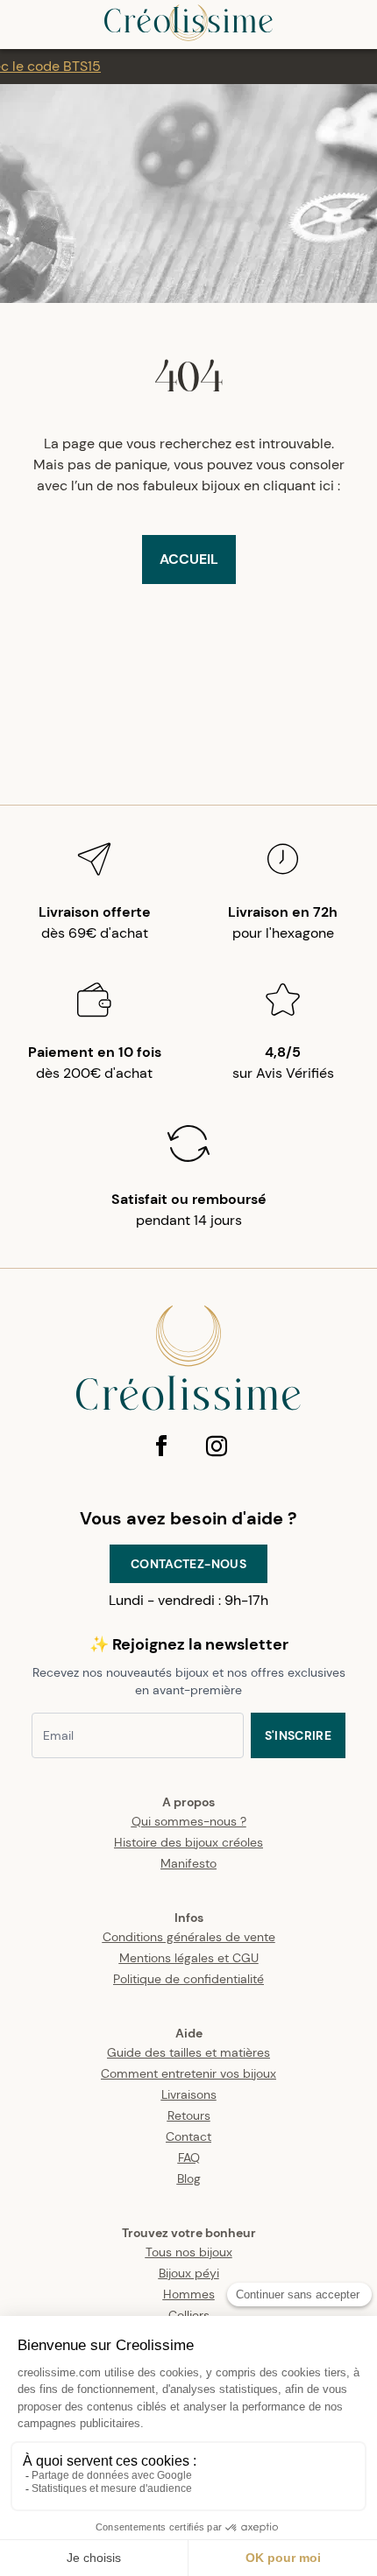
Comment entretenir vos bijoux (188, 2073)
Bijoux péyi (189, 2273)
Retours (189, 2115)
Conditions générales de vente (189, 1937)
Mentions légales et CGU (189, 1958)
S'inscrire (299, 1735)
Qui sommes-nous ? (189, 1821)
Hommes (189, 2294)
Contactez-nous (188, 1564)
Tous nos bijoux (189, 2252)
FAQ (189, 2157)
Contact (188, 2136)
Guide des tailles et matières (188, 2052)
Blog (189, 2178)
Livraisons (189, 2094)
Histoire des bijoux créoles (188, 1842)
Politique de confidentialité (188, 1979)
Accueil (189, 559)
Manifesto (188, 1863)
